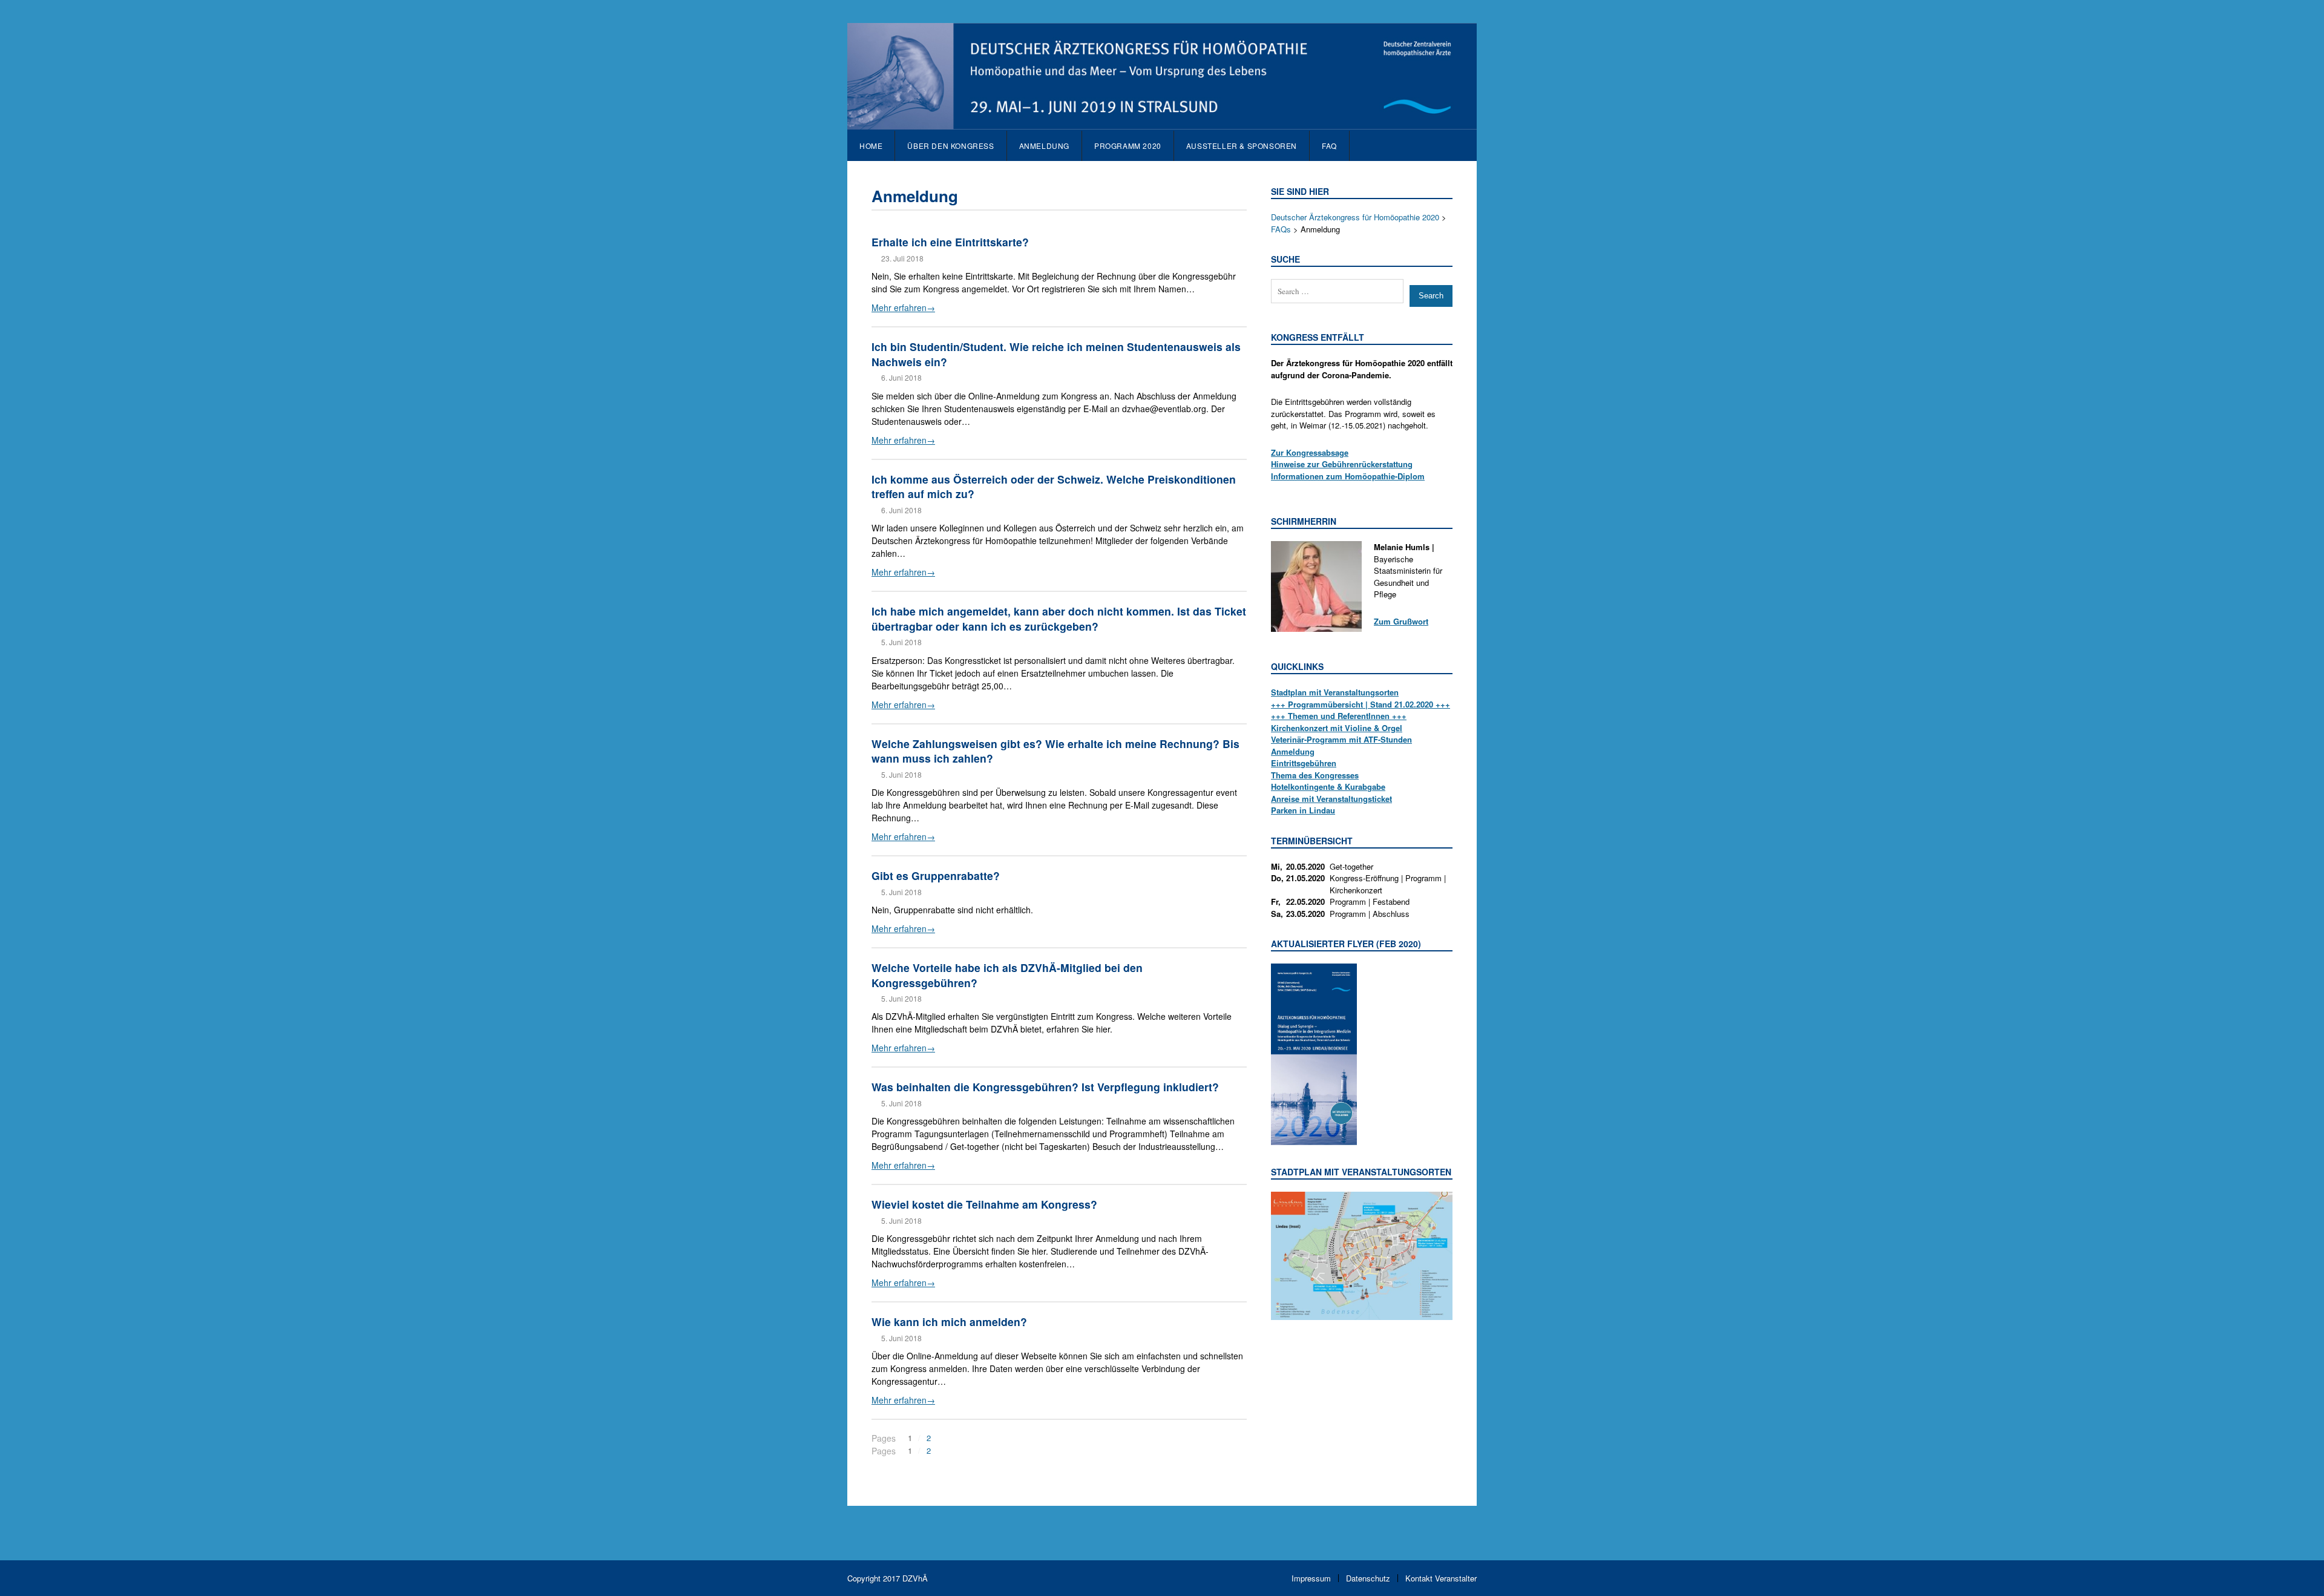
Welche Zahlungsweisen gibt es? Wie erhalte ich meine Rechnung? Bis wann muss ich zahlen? (1055, 751)
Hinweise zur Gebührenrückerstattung (1342, 464)
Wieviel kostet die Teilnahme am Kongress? (984, 1204)
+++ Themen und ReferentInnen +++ (1339, 716)
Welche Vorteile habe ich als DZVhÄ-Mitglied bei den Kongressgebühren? (1007, 975)
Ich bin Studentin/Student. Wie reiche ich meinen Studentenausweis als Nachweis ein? (1056, 354)
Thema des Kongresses (1315, 775)
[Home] (1162, 123)
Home (871, 146)
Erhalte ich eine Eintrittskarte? (950, 242)
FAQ (1329, 146)
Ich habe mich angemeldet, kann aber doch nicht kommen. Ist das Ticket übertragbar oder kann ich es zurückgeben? (1059, 619)
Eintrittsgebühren (1304, 763)
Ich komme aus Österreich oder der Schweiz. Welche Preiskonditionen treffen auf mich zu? (1054, 487)
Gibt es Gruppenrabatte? (936, 875)
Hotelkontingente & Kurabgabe (1328, 787)
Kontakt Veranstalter (1441, 1578)
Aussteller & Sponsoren (1242, 146)
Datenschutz (1368, 1578)
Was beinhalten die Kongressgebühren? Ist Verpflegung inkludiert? (1045, 1087)
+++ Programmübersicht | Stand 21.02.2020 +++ (1361, 704)
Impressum (1311, 1578)
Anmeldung (1293, 751)
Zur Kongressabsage (1310, 452)
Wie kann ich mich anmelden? (949, 1322)
